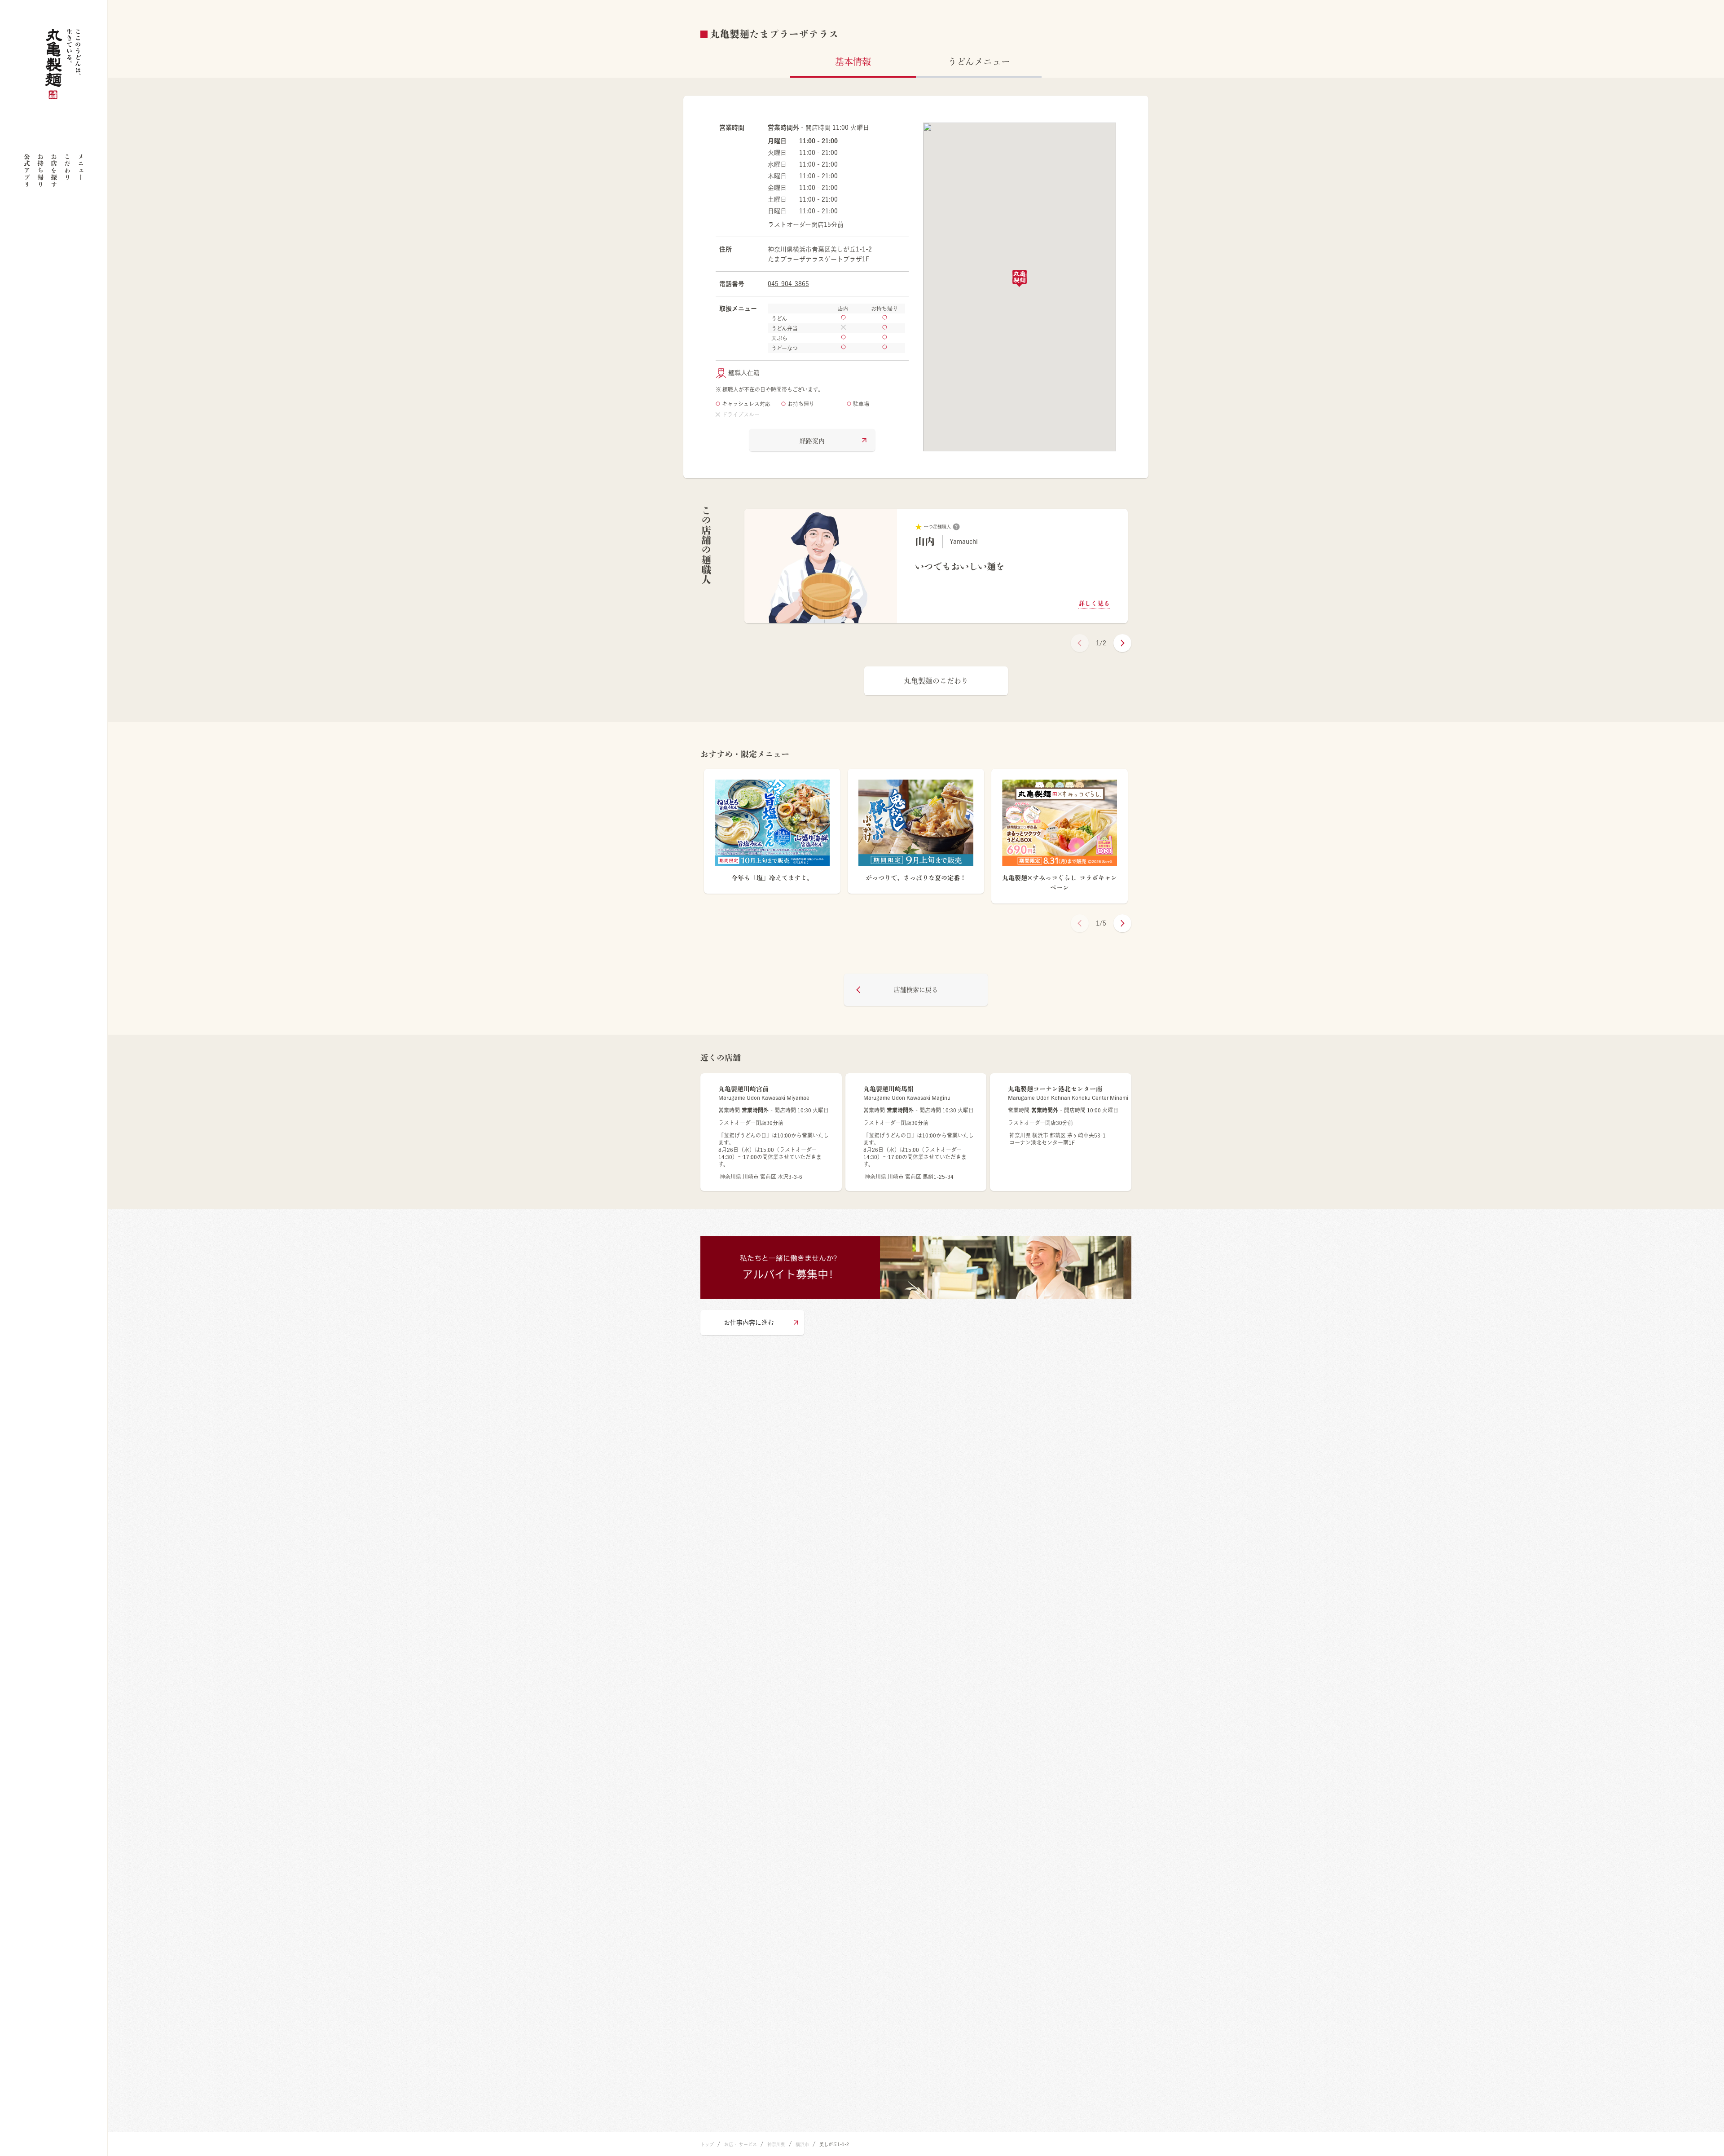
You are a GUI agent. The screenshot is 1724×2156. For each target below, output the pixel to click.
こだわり (67, 167)
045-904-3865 (788, 284)
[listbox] (936, 566)
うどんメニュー (979, 62)
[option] (936, 566)
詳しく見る (1094, 604)
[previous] (1080, 643)
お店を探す (54, 170)
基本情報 (853, 62)
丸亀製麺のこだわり (936, 681)
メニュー (81, 167)
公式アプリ (27, 170)
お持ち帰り (40, 170)
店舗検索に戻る (916, 990)
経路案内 (812, 441)
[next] (1122, 643)
